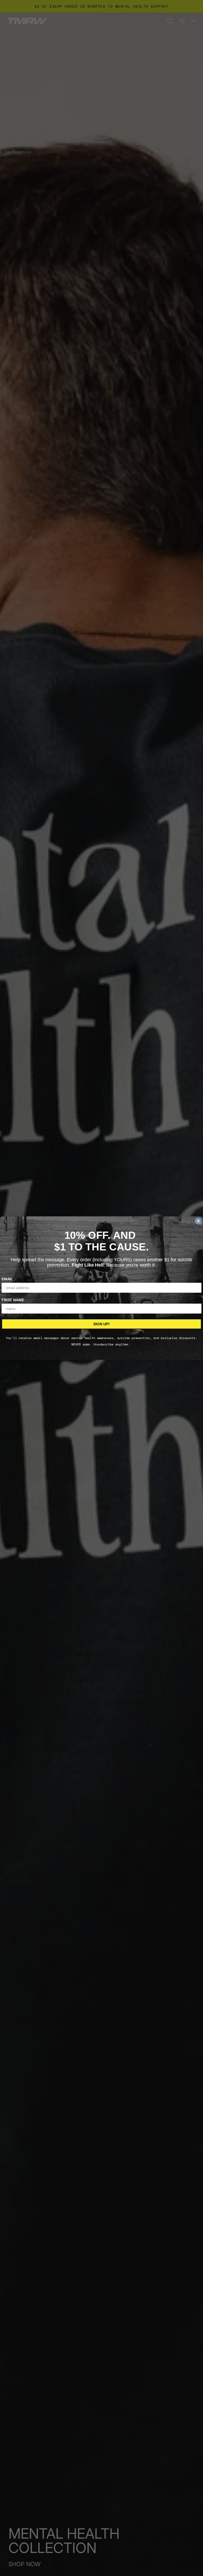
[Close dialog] (198, 1221)
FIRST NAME (13, 1300)
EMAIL (7, 1279)
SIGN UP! (101, 1324)
